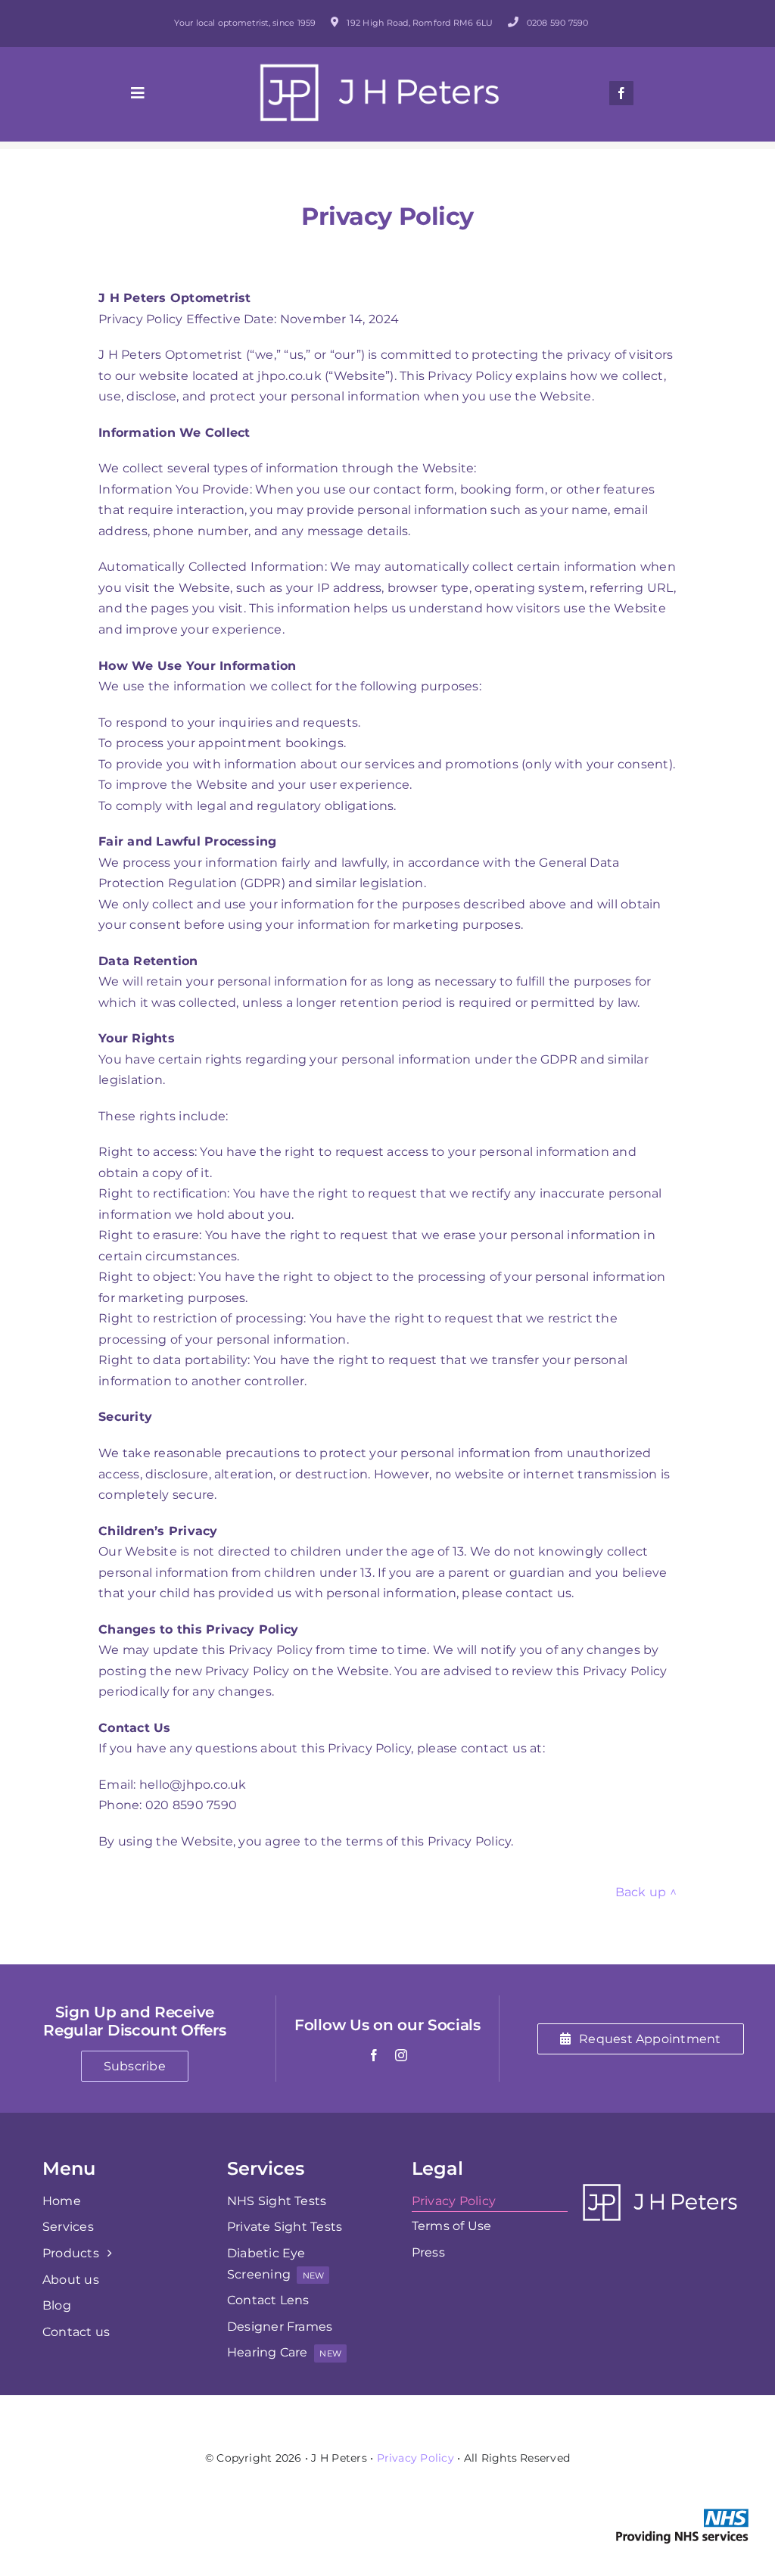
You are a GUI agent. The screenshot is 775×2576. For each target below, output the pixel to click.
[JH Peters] (380, 69)
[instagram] (401, 2055)
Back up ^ (646, 1892)
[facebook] (621, 93)
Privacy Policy (416, 2458)
